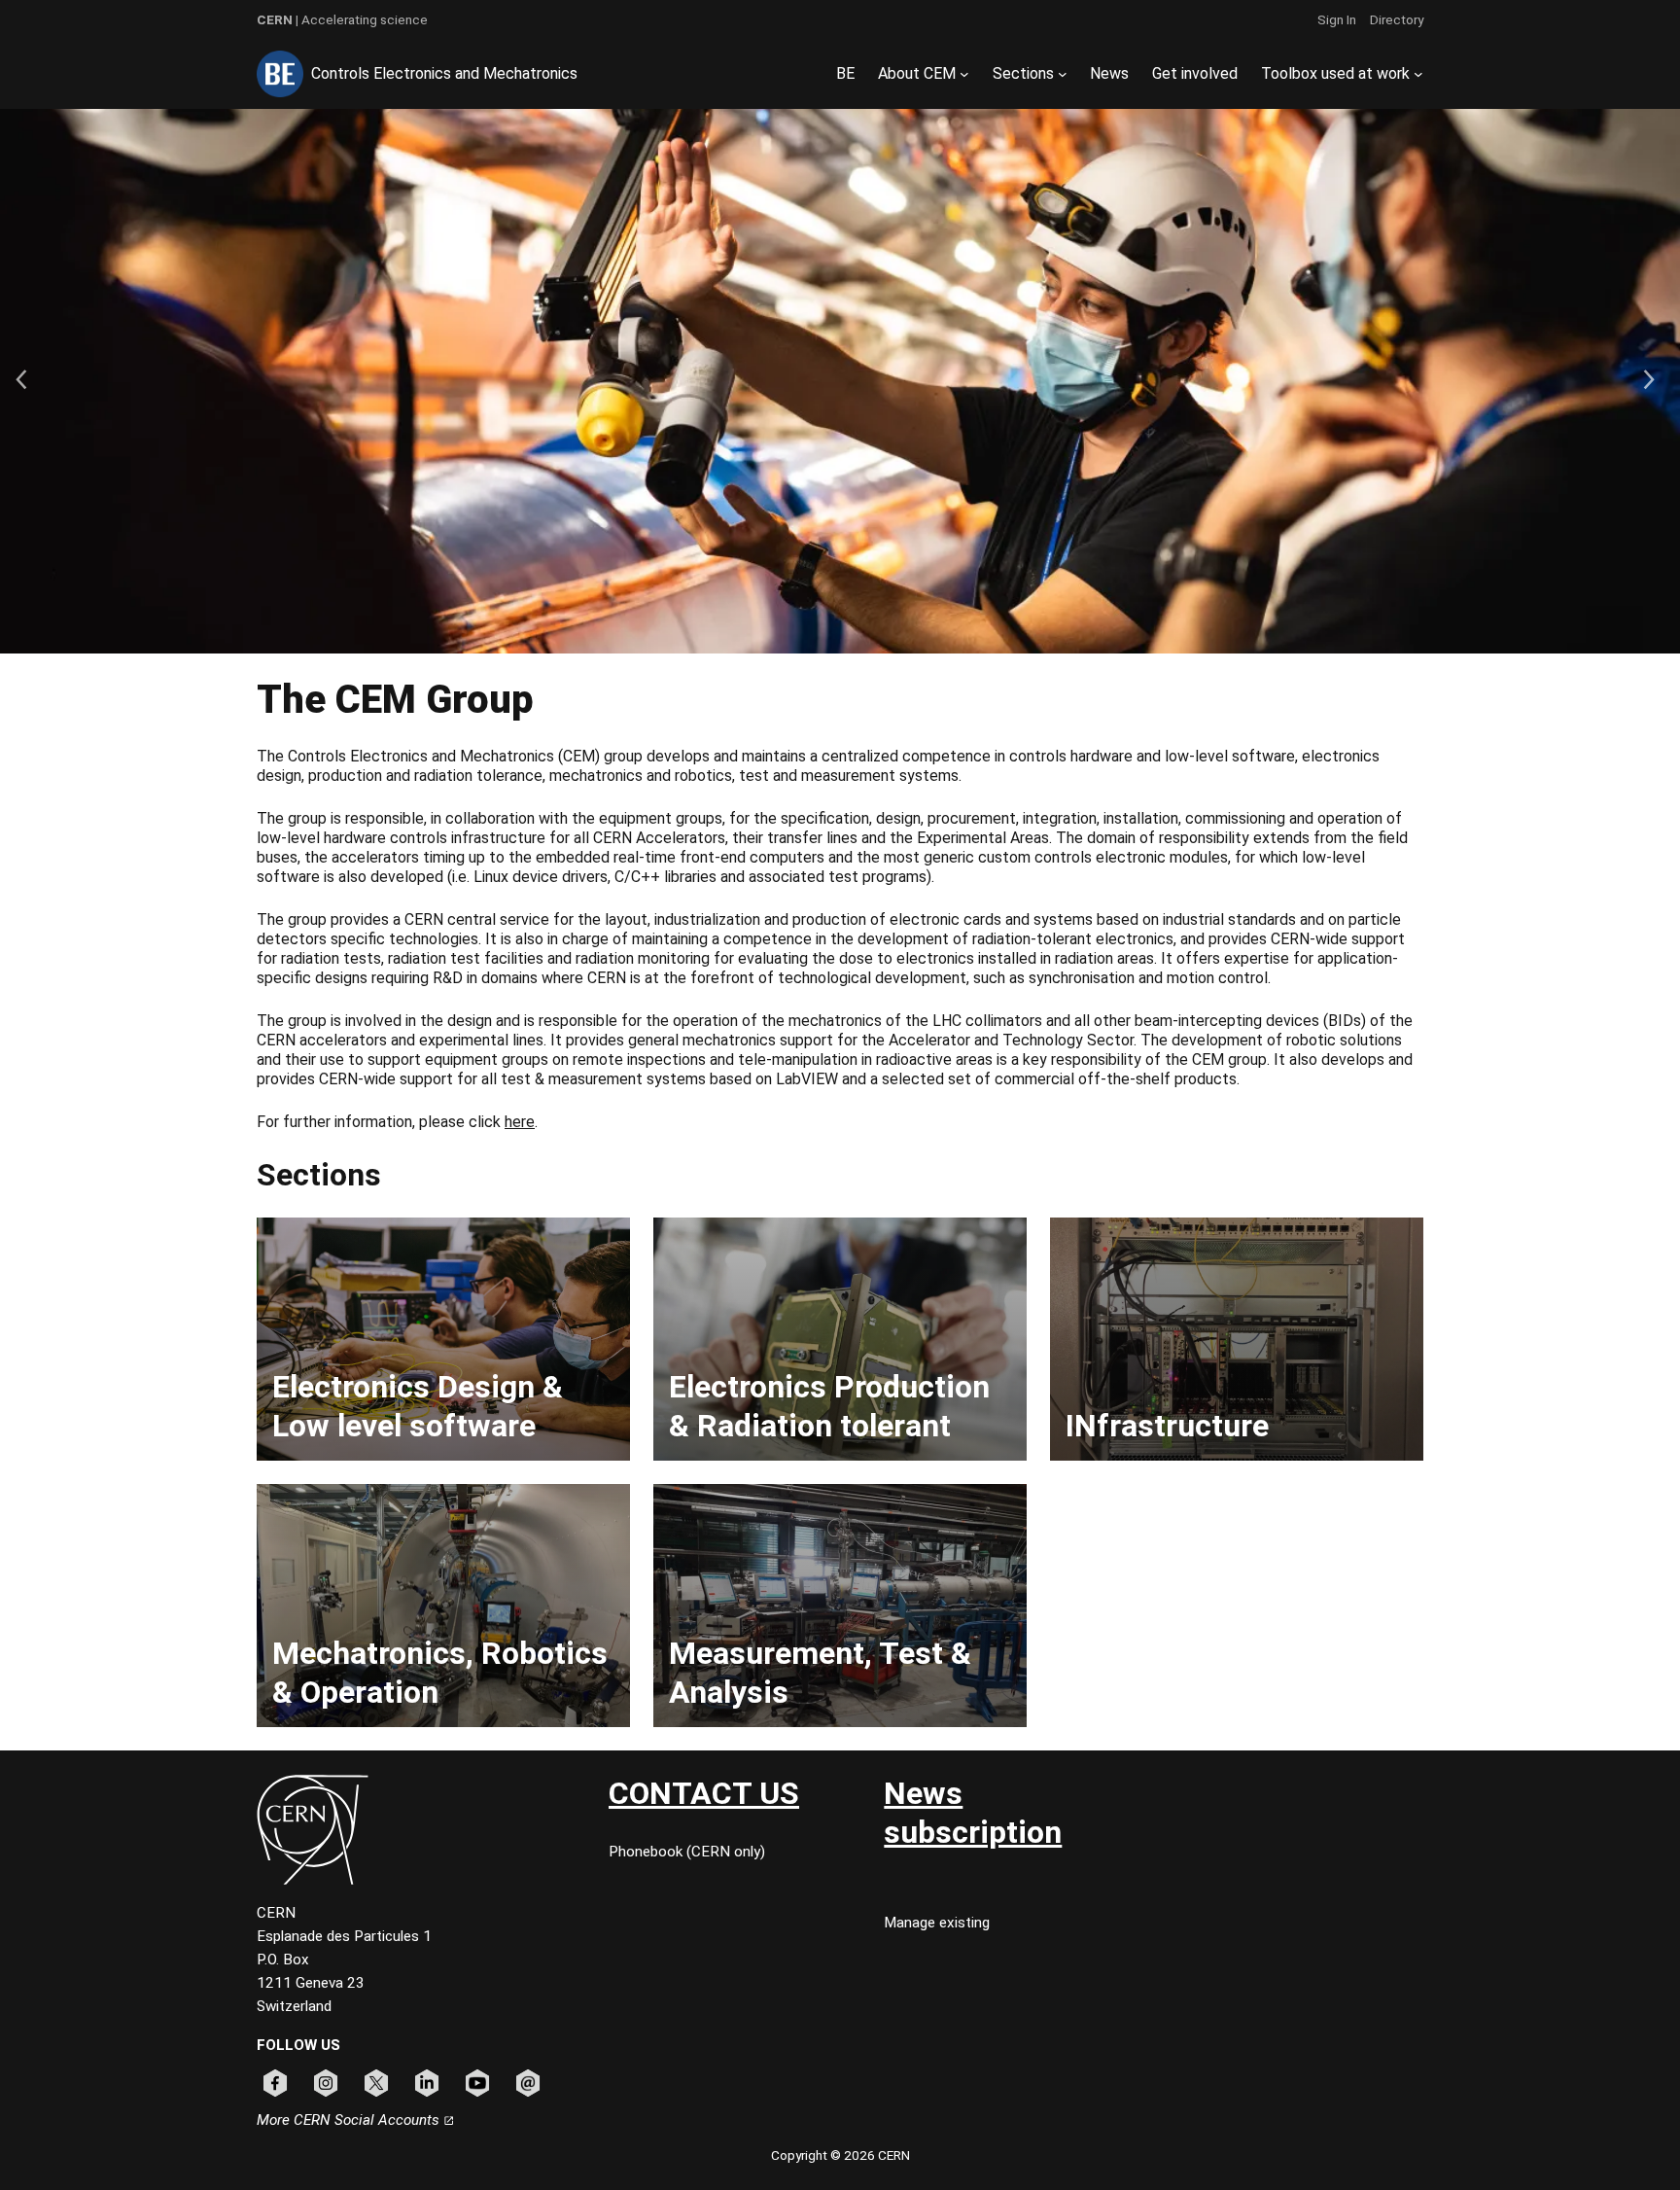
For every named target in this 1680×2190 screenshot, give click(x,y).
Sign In (1337, 19)
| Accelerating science (342, 19)
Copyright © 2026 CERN (840, 2155)
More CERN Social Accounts (350, 2120)
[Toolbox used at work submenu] (1418, 74)
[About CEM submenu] (964, 74)
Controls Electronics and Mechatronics (444, 73)
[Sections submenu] (1063, 74)
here (520, 1122)
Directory (1397, 19)
